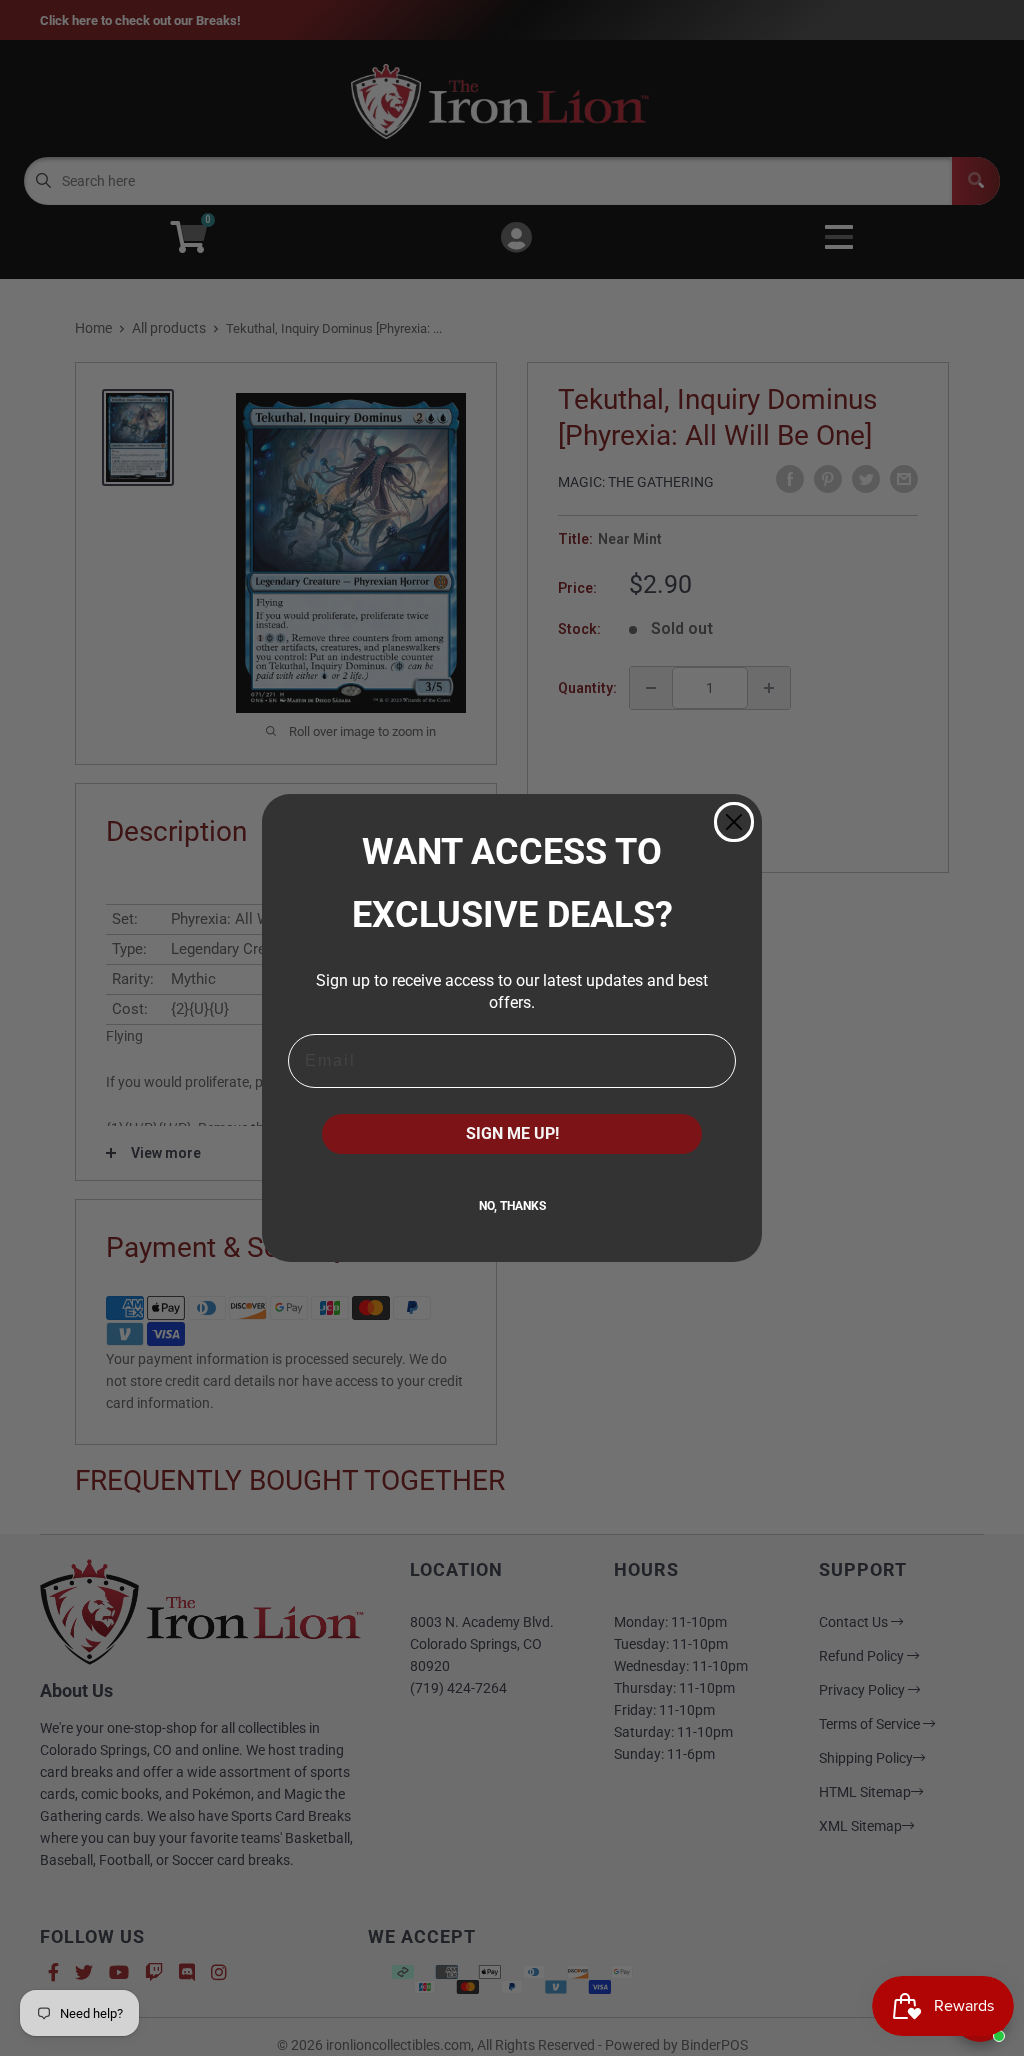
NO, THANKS (512, 1206)
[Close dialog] (734, 822)
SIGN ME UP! (512, 1133)
